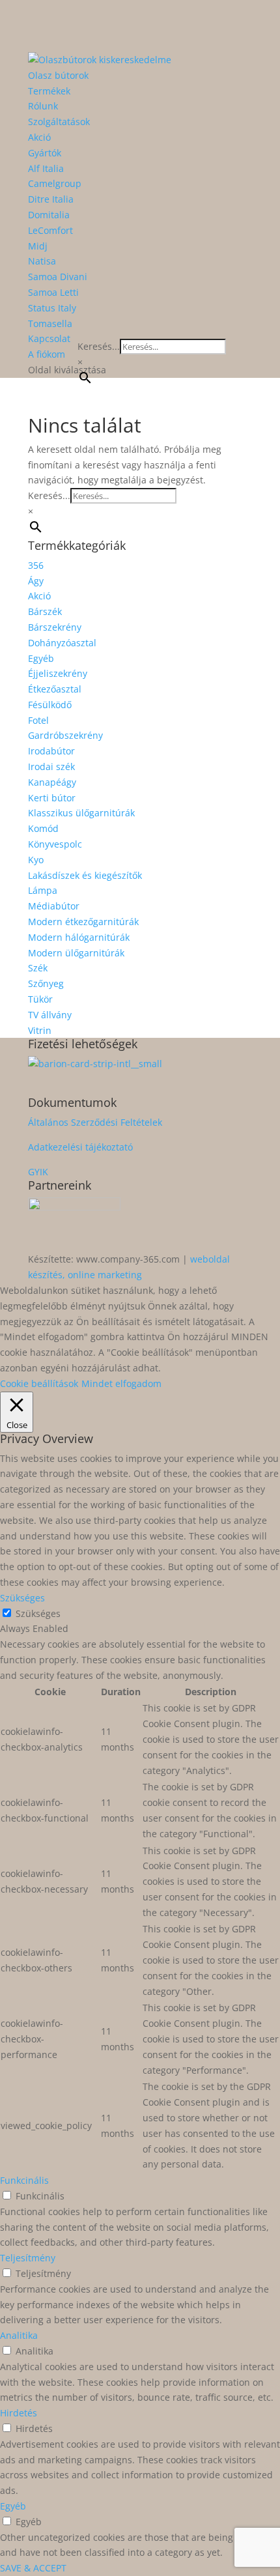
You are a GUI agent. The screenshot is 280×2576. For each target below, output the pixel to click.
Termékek (49, 91)
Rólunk (43, 106)
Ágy (36, 581)
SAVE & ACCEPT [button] (33, 2568)
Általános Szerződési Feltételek (95, 1122)
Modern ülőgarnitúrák (76, 953)
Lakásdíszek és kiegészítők (85, 875)
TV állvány (50, 1015)
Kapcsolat (49, 338)
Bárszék (45, 611)
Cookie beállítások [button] (39, 1383)
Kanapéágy (52, 782)
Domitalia (49, 215)
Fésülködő (50, 705)
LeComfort (50, 230)
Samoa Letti (53, 292)
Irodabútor (51, 751)
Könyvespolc (55, 844)
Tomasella (50, 323)
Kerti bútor (52, 798)
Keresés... (99, 346)
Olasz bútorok (58, 75)
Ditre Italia (51, 199)
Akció (39, 137)
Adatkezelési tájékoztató (80, 1147)
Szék (38, 968)
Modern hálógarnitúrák (79, 937)
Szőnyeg (46, 983)
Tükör (40, 999)
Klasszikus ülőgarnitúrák (81, 813)
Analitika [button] (19, 2335)
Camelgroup (55, 183)
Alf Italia (46, 168)
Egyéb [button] (13, 2506)
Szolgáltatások (59, 122)
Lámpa (43, 890)
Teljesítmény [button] (28, 2258)
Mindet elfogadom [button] (121, 1383)
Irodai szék (51, 766)
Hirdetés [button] (19, 2413)
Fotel (38, 720)
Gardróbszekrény (65, 735)
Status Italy (52, 308)
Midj (38, 246)
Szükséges (38, 1613)
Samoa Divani (58, 277)
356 (36, 565)
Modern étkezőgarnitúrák (83, 922)
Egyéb (41, 658)
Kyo (36, 860)
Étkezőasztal (55, 689)
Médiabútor (54, 906)
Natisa (42, 261)
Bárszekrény (55, 627)
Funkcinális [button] (24, 2180)
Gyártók (45, 153)
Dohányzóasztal (62, 643)
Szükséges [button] (22, 1598)
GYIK (38, 1172)
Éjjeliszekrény (58, 673)
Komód (43, 828)
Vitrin (40, 1030)
